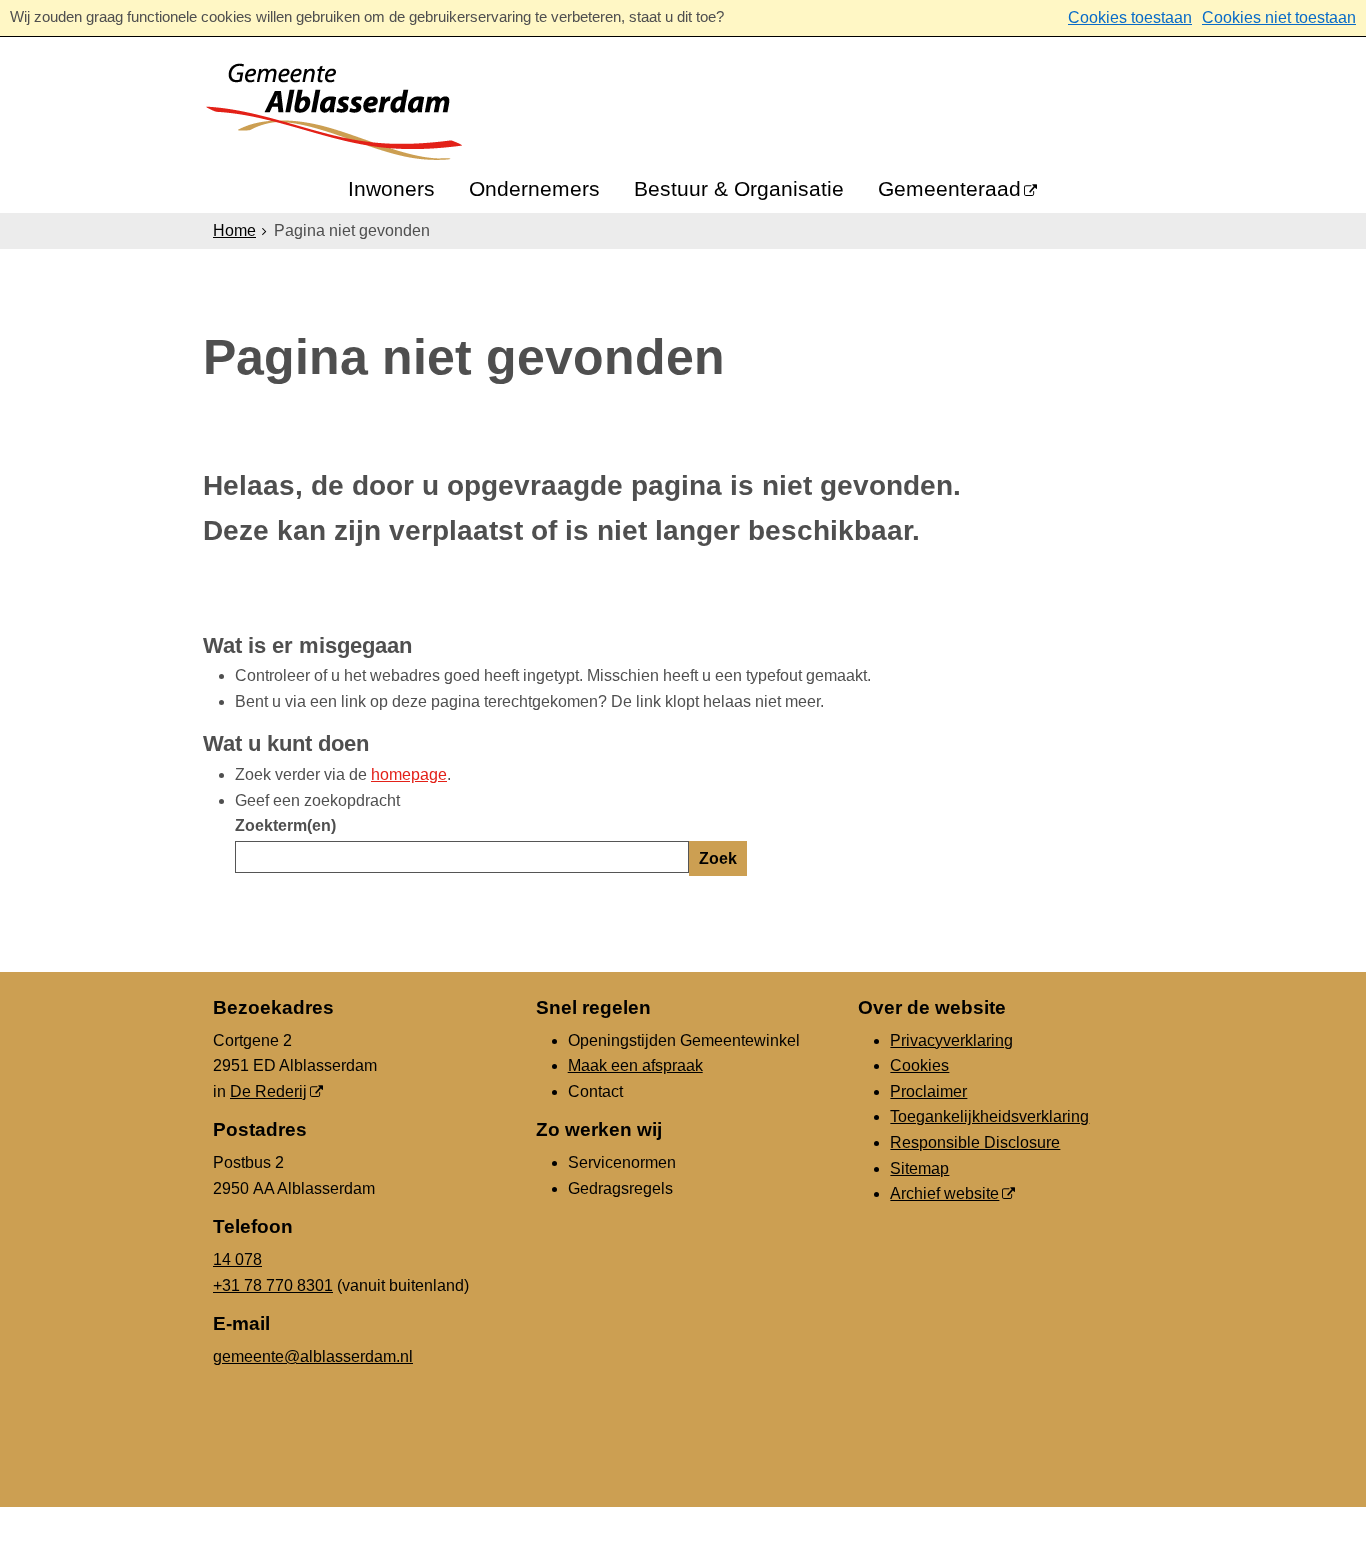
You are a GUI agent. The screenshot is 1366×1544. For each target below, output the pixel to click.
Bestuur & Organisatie (739, 188)
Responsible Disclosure (975, 1142)
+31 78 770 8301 (273, 1285)
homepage (409, 774)
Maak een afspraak (635, 1065)
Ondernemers (534, 188)
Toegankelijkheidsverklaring (989, 1116)
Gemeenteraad (949, 188)
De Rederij (268, 1091)
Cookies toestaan (1130, 17)
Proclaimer (928, 1091)
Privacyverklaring (951, 1040)
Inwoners (391, 188)
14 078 (237, 1259)
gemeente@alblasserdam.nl (313, 1356)
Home (234, 230)
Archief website (944, 1193)
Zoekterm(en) (285, 825)
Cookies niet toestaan (1279, 17)
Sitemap (919, 1168)
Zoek (718, 858)
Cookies (919, 1065)
